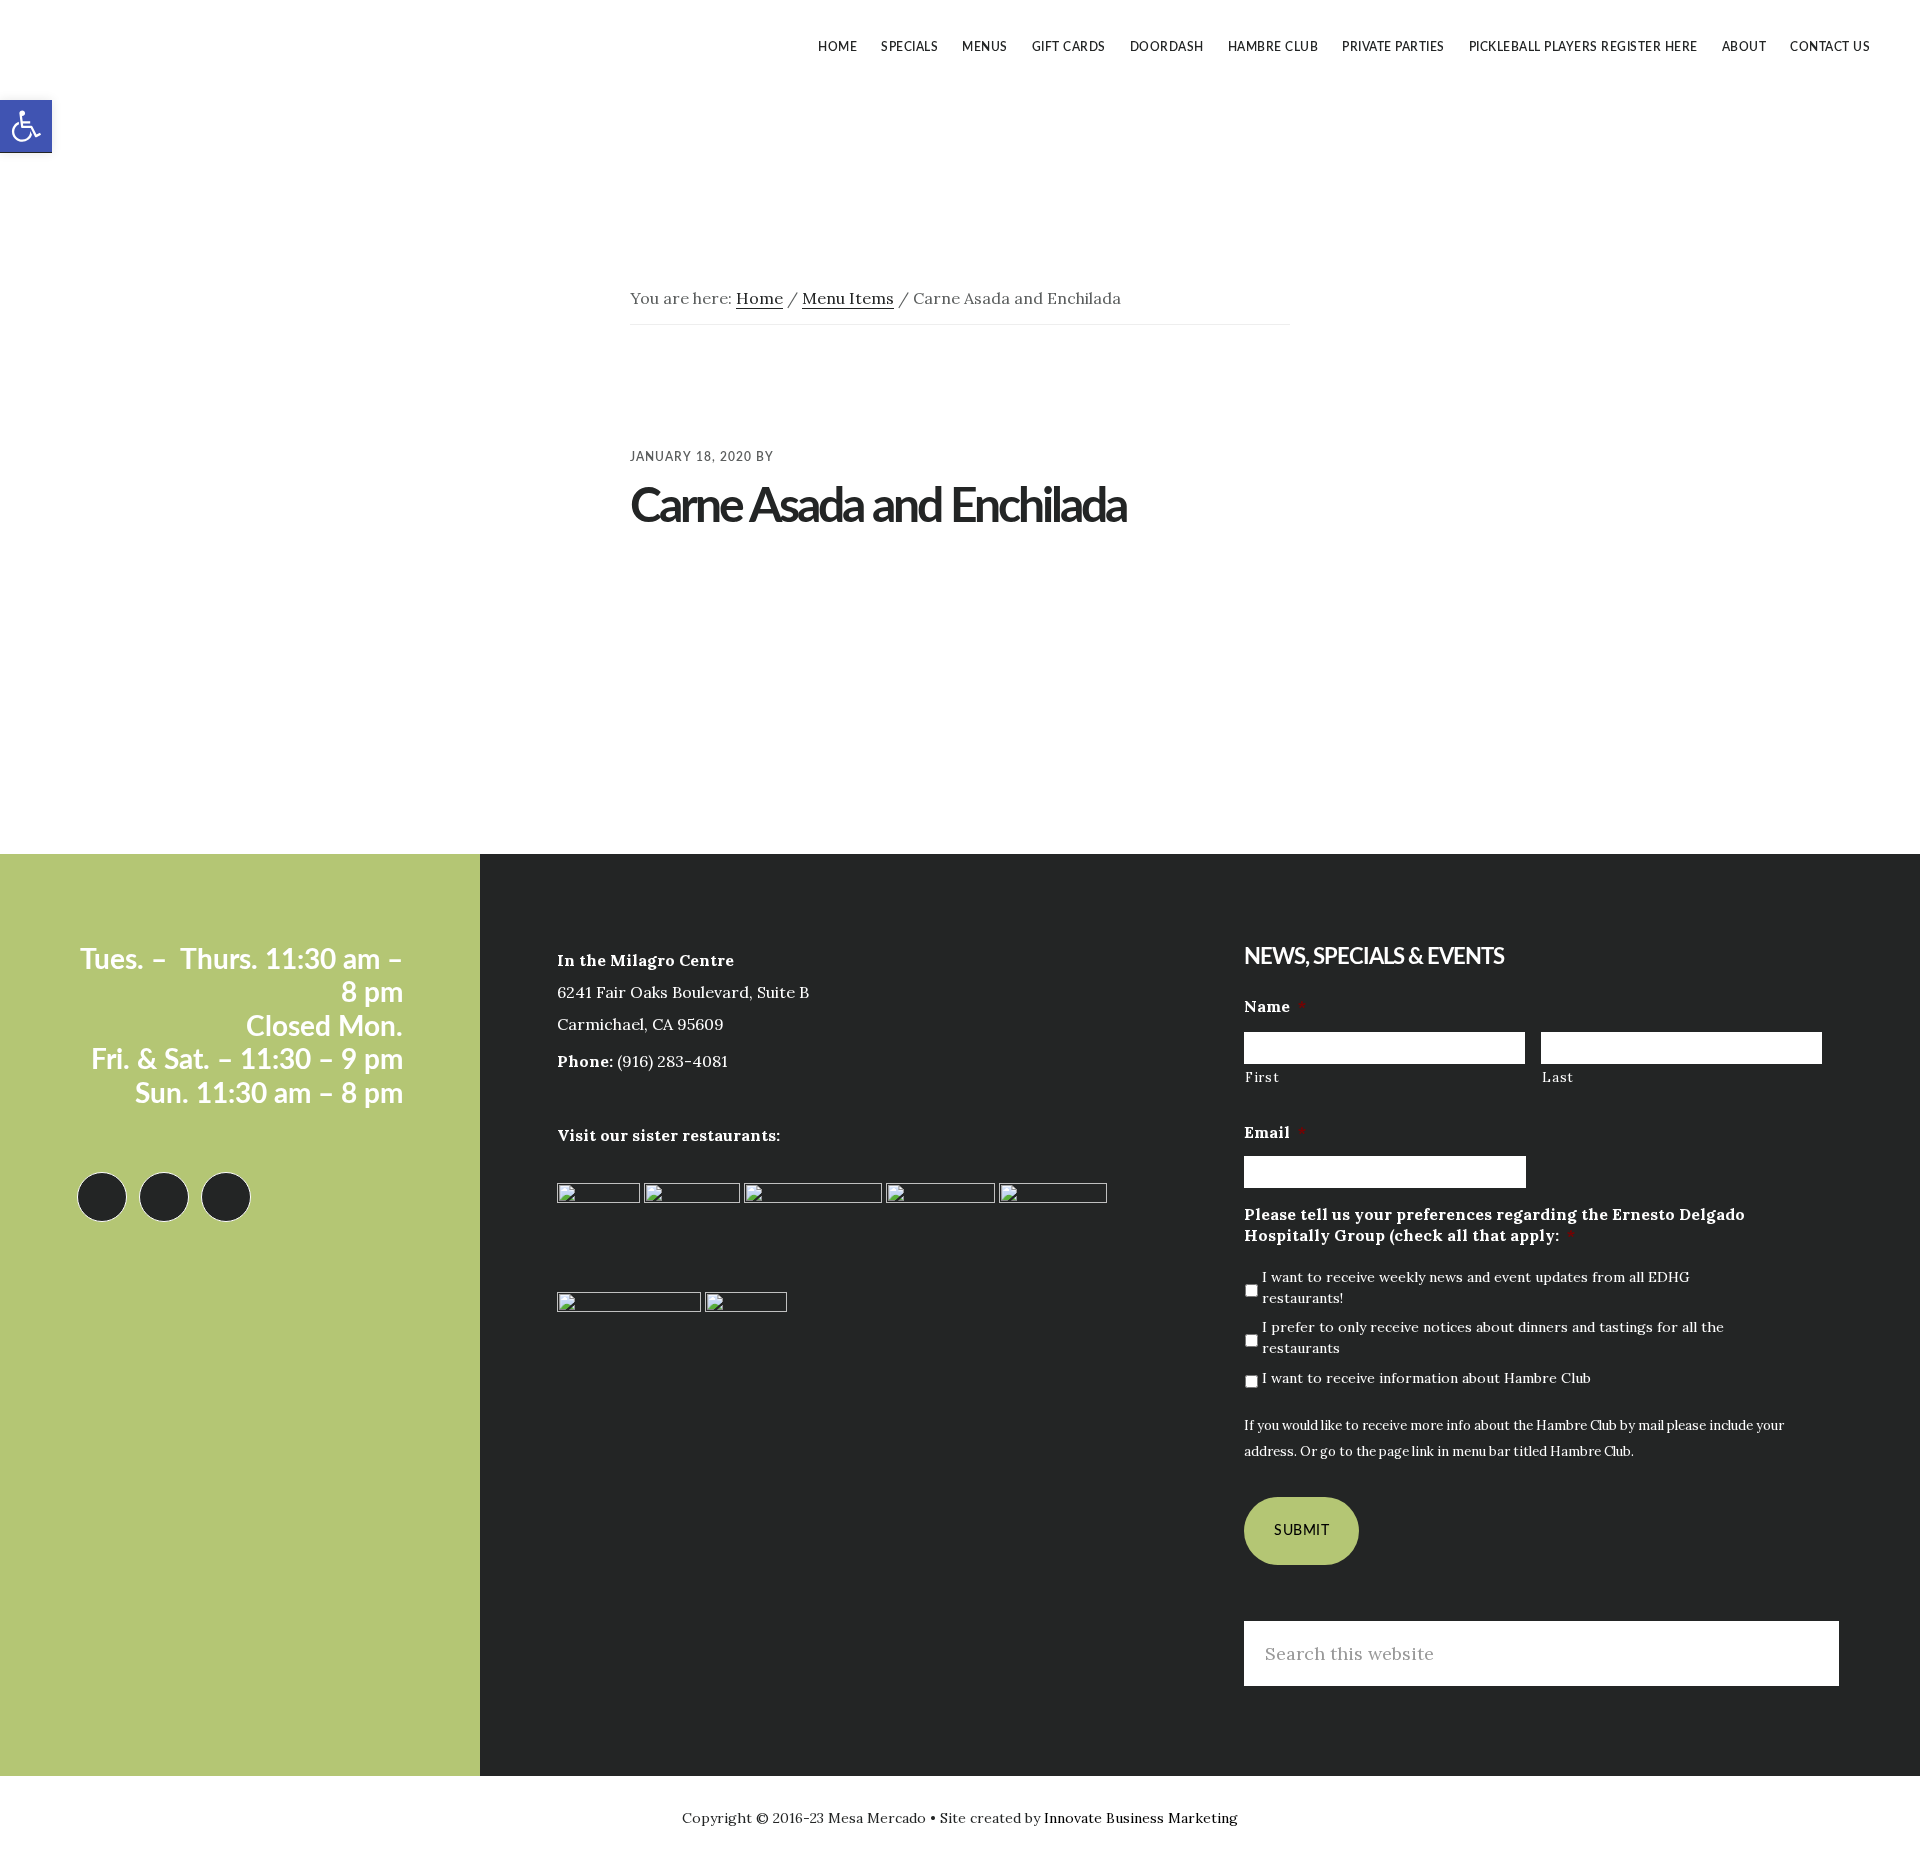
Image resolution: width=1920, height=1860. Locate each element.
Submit (1301, 1531)
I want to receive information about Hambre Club (1426, 1378)
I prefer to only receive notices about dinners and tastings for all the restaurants (1493, 1337)
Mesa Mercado (190, 44)
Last (1558, 1077)
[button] (26, 126)
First (1262, 1077)
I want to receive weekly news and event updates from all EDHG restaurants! (1476, 1287)
